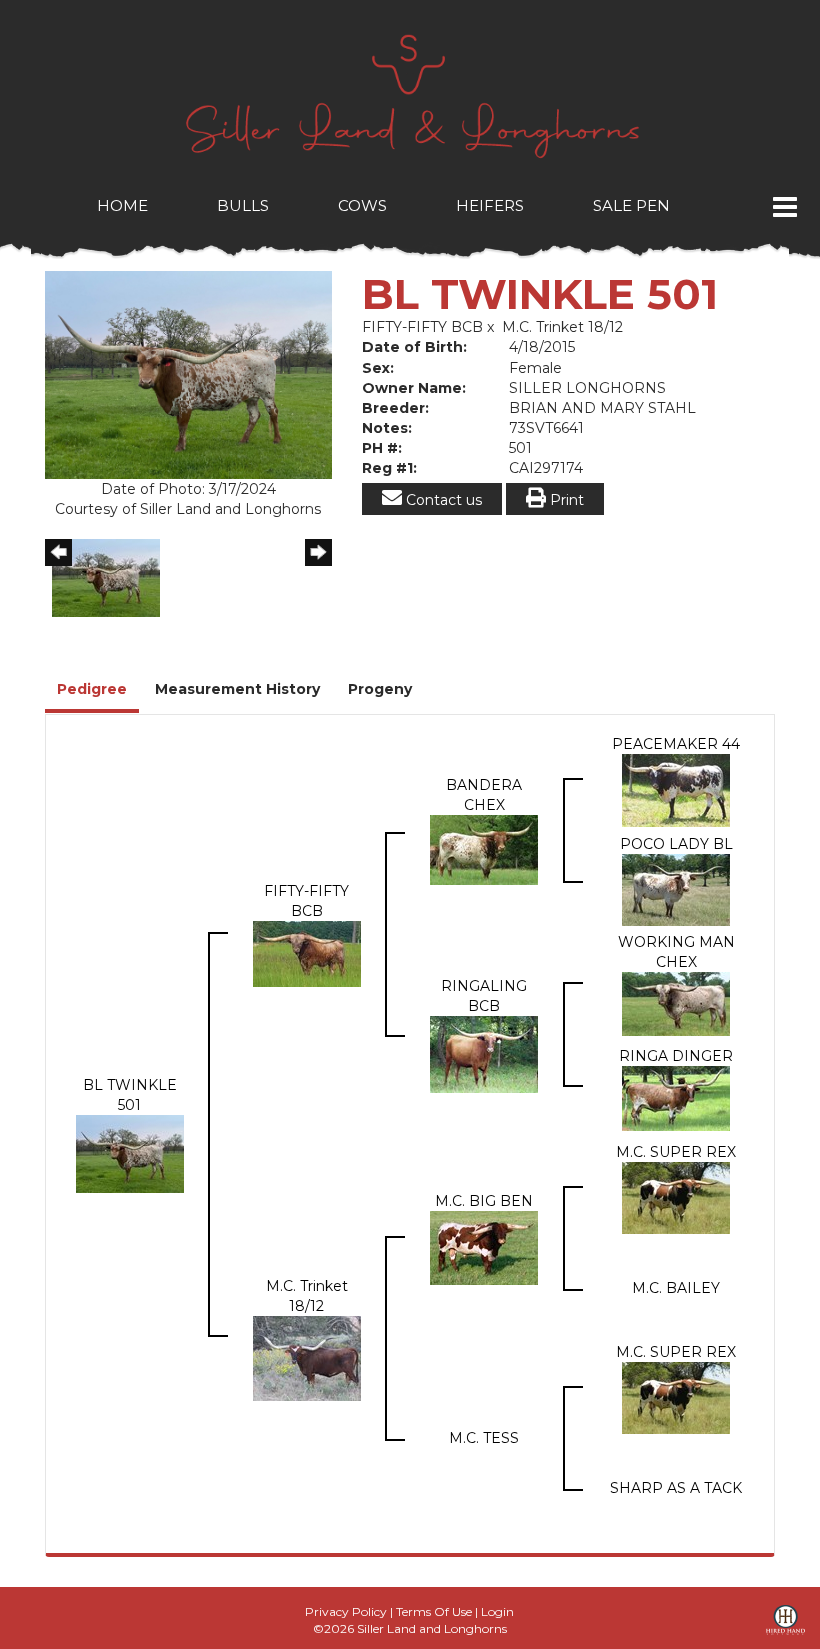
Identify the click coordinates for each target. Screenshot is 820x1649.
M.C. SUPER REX (676, 1152)
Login (497, 1611)
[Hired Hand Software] (785, 1627)
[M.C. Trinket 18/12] (307, 1357)
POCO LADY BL (676, 844)
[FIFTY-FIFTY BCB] (307, 953)
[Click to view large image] (188, 374)
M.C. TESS (484, 1438)
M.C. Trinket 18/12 (562, 327)
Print (565, 500)
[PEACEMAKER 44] (676, 789)
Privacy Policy (346, 1611)
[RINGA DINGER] (676, 1097)
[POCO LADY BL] (676, 889)
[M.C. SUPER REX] (676, 1197)
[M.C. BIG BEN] (484, 1247)
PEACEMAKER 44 (676, 744)
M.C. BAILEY (676, 1288)
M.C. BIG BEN (484, 1201)
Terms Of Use (434, 1611)
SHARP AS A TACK (676, 1488)
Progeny (380, 689)
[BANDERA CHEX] (484, 849)
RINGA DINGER (676, 1056)
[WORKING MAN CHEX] (676, 1003)
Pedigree (92, 689)
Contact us (442, 500)
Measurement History (237, 689)
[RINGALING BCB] (484, 1053)
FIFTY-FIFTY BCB (422, 327)
